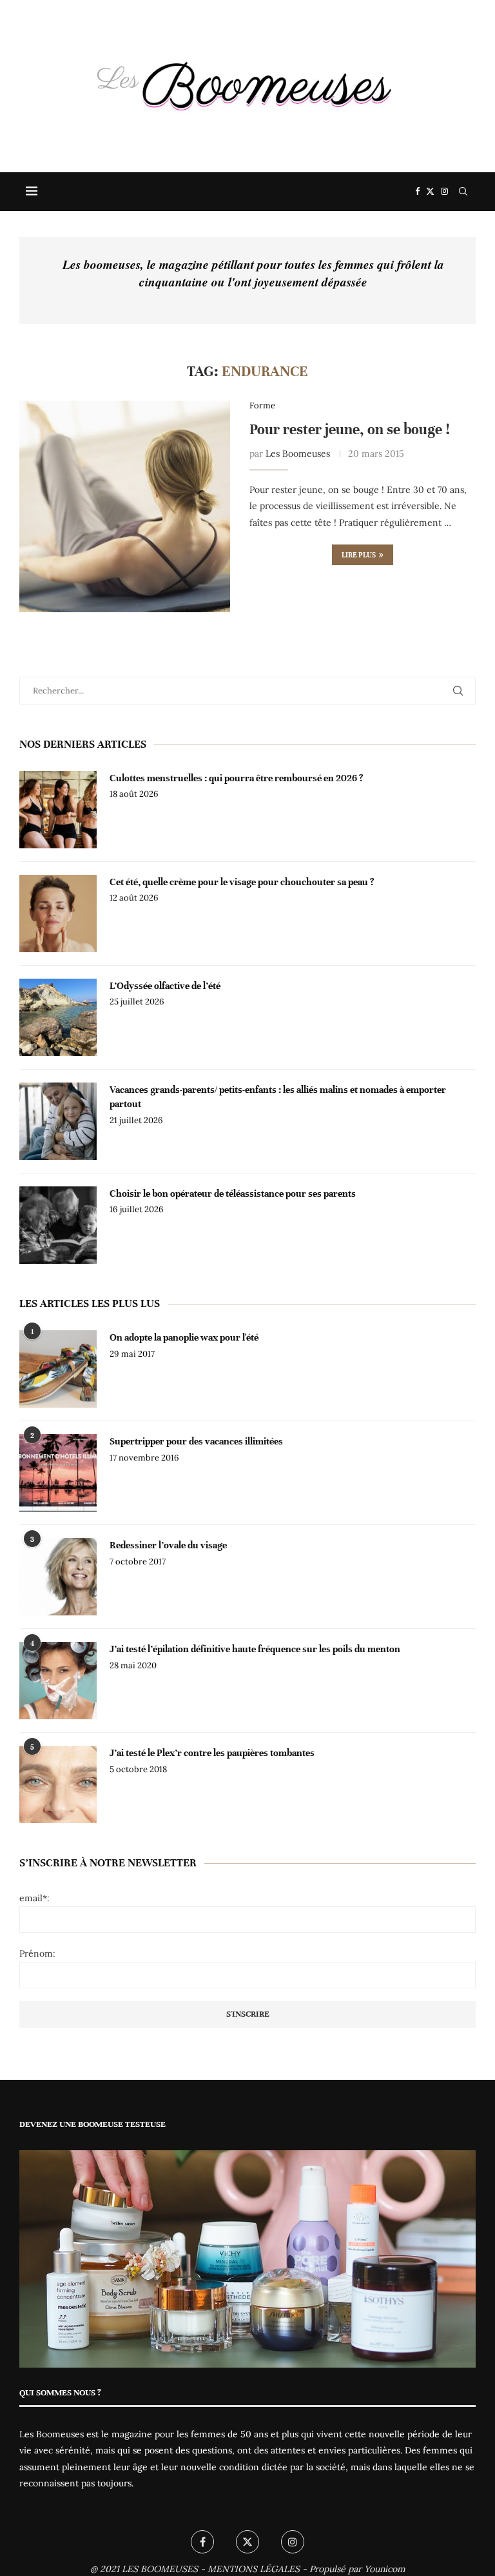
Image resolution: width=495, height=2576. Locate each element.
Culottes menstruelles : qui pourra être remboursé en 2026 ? (237, 778)
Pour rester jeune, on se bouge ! (350, 429)
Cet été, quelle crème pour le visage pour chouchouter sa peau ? (242, 882)
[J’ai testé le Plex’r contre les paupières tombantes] (58, 1784)
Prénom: (37, 1953)
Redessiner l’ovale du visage (168, 1545)
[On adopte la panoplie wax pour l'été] (58, 1369)
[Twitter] (430, 192)
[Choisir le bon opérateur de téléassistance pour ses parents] (58, 1225)
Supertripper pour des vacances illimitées (196, 1441)
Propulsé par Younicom (357, 2569)
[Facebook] (417, 192)
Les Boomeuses (298, 454)
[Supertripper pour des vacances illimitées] (58, 1473)
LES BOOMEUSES (160, 2569)
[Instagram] (444, 192)
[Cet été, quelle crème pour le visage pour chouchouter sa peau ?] (58, 914)
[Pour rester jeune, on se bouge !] (125, 506)
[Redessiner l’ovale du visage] (58, 1577)
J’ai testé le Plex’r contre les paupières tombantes (212, 1753)
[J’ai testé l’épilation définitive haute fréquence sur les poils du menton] (58, 1681)
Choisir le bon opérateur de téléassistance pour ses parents (233, 1193)
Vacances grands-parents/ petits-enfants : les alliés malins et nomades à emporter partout (278, 1097)
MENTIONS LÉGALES (254, 2569)
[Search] (463, 192)
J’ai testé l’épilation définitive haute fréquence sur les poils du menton (255, 1649)
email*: (34, 1898)
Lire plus (359, 555)
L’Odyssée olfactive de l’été (165, 986)
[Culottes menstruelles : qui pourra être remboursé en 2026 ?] (58, 810)
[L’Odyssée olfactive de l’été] (58, 1017)
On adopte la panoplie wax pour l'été (184, 1337)
